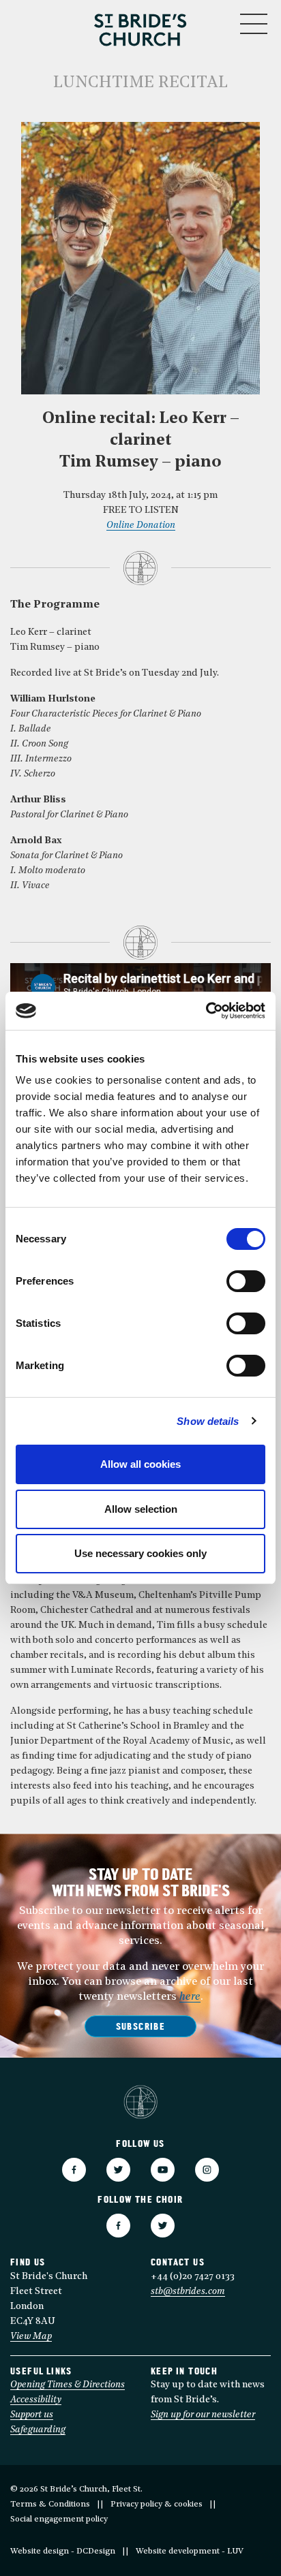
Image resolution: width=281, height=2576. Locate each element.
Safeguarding (38, 2430)
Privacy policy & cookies (157, 2504)
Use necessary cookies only (140, 1553)
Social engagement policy (59, 2519)
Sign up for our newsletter (203, 2415)
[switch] (246, 1281)
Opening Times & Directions (68, 2385)
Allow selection (141, 1509)
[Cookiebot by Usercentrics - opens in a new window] (206, 1011)
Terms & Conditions (50, 2504)
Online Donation (141, 525)
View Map (31, 2337)
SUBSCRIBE (141, 2027)
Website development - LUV (190, 2551)
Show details (208, 1421)
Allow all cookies (140, 1464)
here (190, 1997)
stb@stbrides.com (188, 2292)
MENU (212, 21)
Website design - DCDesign (63, 2551)
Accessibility (36, 2400)
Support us (32, 2415)
